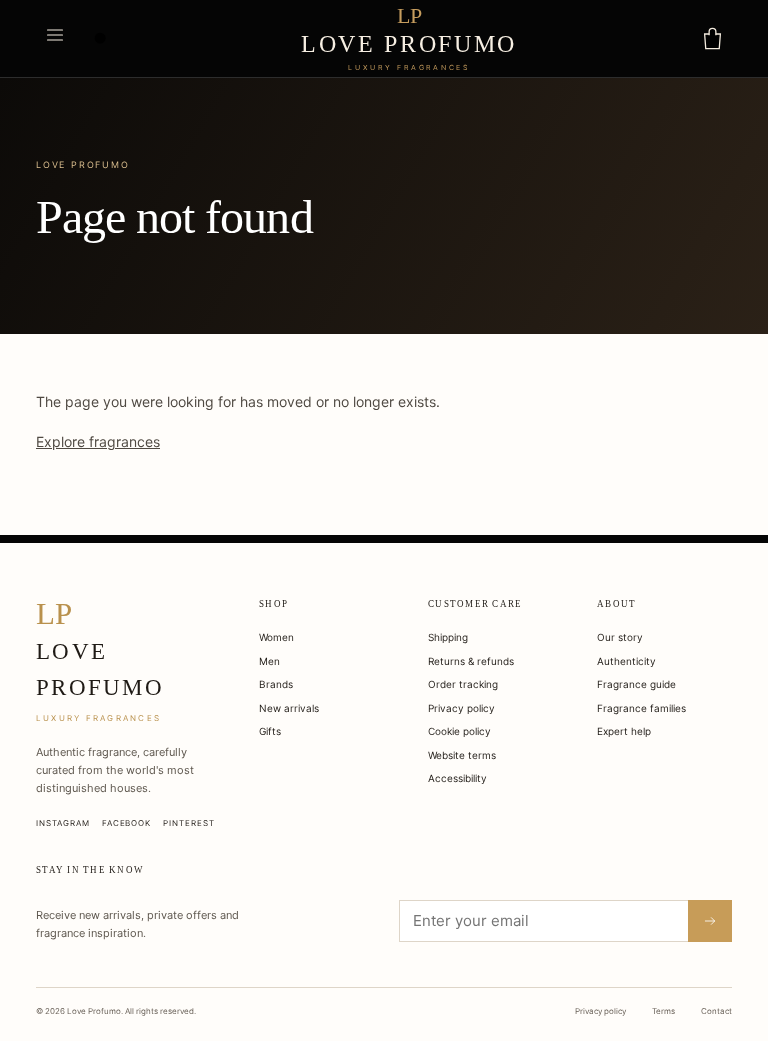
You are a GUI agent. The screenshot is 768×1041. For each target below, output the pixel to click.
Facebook (127, 823)
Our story (620, 637)
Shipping (448, 637)
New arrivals (289, 708)
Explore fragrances (98, 441)
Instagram (63, 823)
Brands (276, 684)
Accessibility (457, 778)
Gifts (270, 731)
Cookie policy (459, 731)
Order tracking (463, 684)
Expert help (624, 731)
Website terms (462, 755)
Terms (663, 1011)
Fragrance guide (636, 684)
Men (269, 661)
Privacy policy (461, 708)
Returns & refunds (471, 661)
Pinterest (189, 823)
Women (276, 637)
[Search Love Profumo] (101, 39)
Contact (716, 1011)
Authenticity (626, 661)
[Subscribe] (710, 921)
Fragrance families (641, 708)
